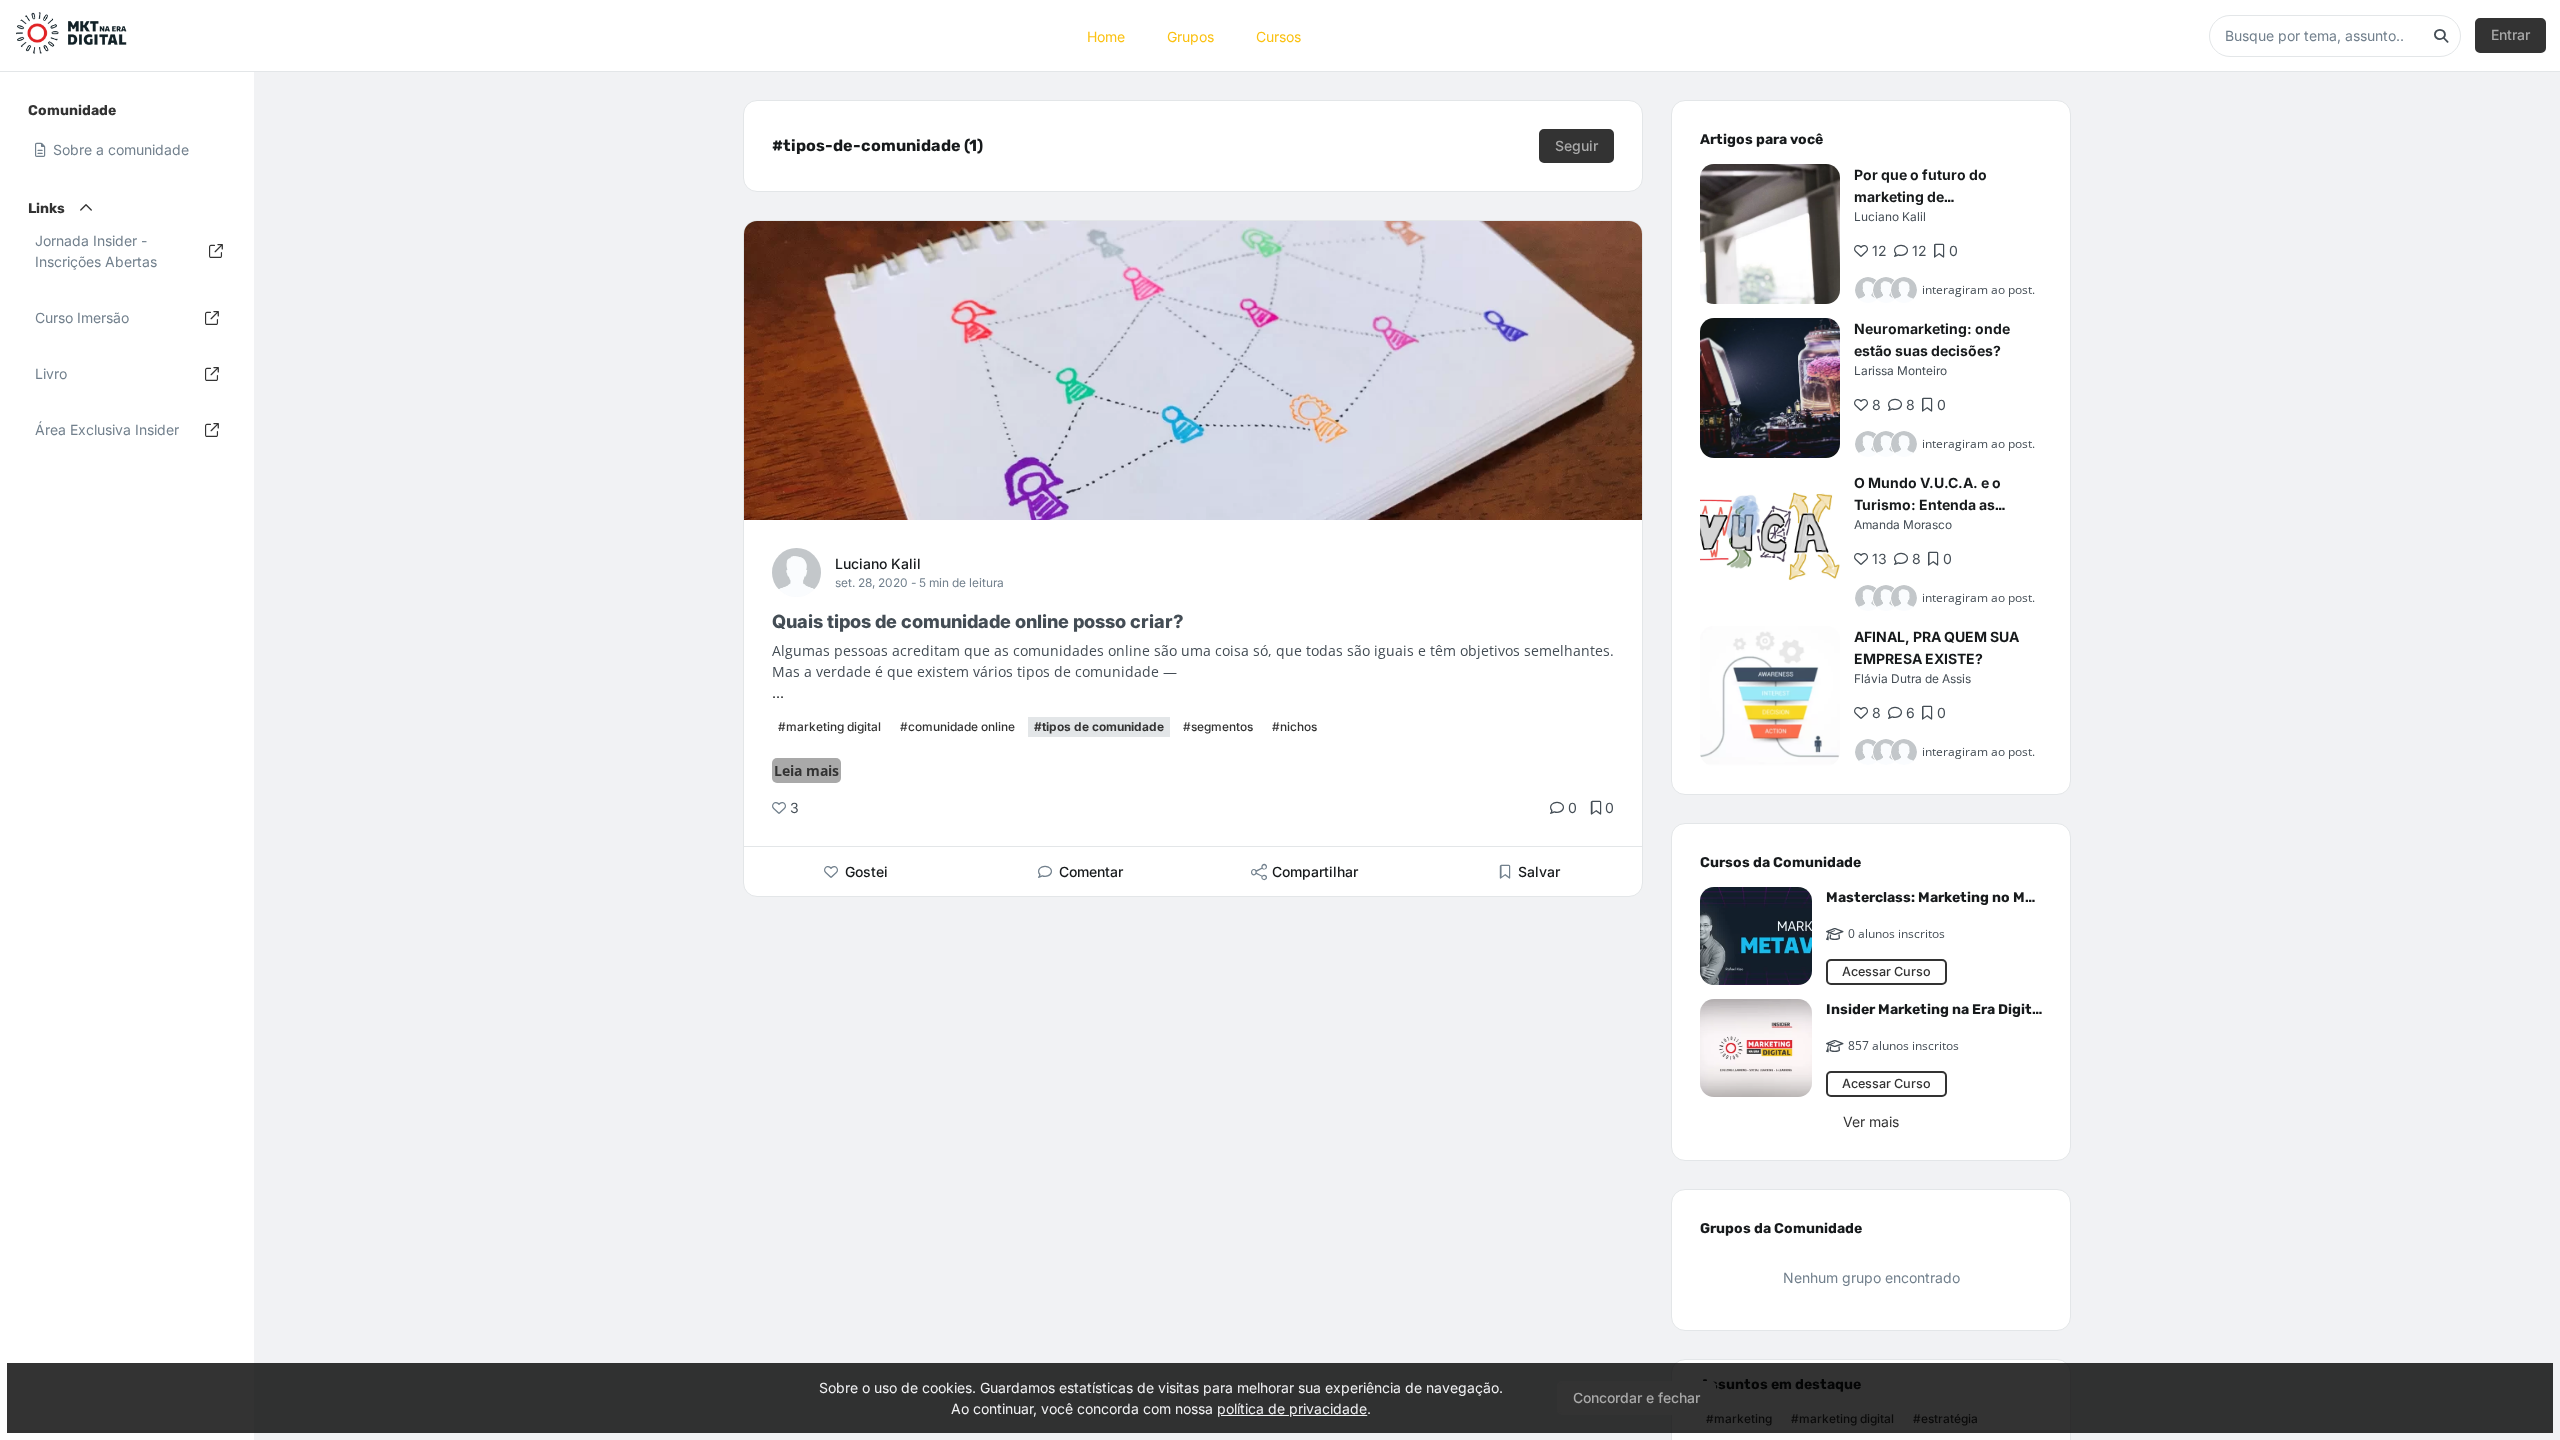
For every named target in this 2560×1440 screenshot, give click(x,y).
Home (1106, 35)
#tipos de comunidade (1099, 726)
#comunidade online (957, 726)
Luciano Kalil (878, 563)
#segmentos (1218, 726)
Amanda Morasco (1903, 524)
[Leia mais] (1770, 234)
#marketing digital (829, 726)
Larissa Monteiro (1900, 370)
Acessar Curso (1886, 971)
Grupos (1190, 35)
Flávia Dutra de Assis (1912, 678)
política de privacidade (1292, 1408)
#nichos (1294, 726)
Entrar (2510, 34)
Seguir (1576, 145)
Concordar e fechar (1636, 1397)
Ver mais (1871, 1121)
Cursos (1278, 35)
